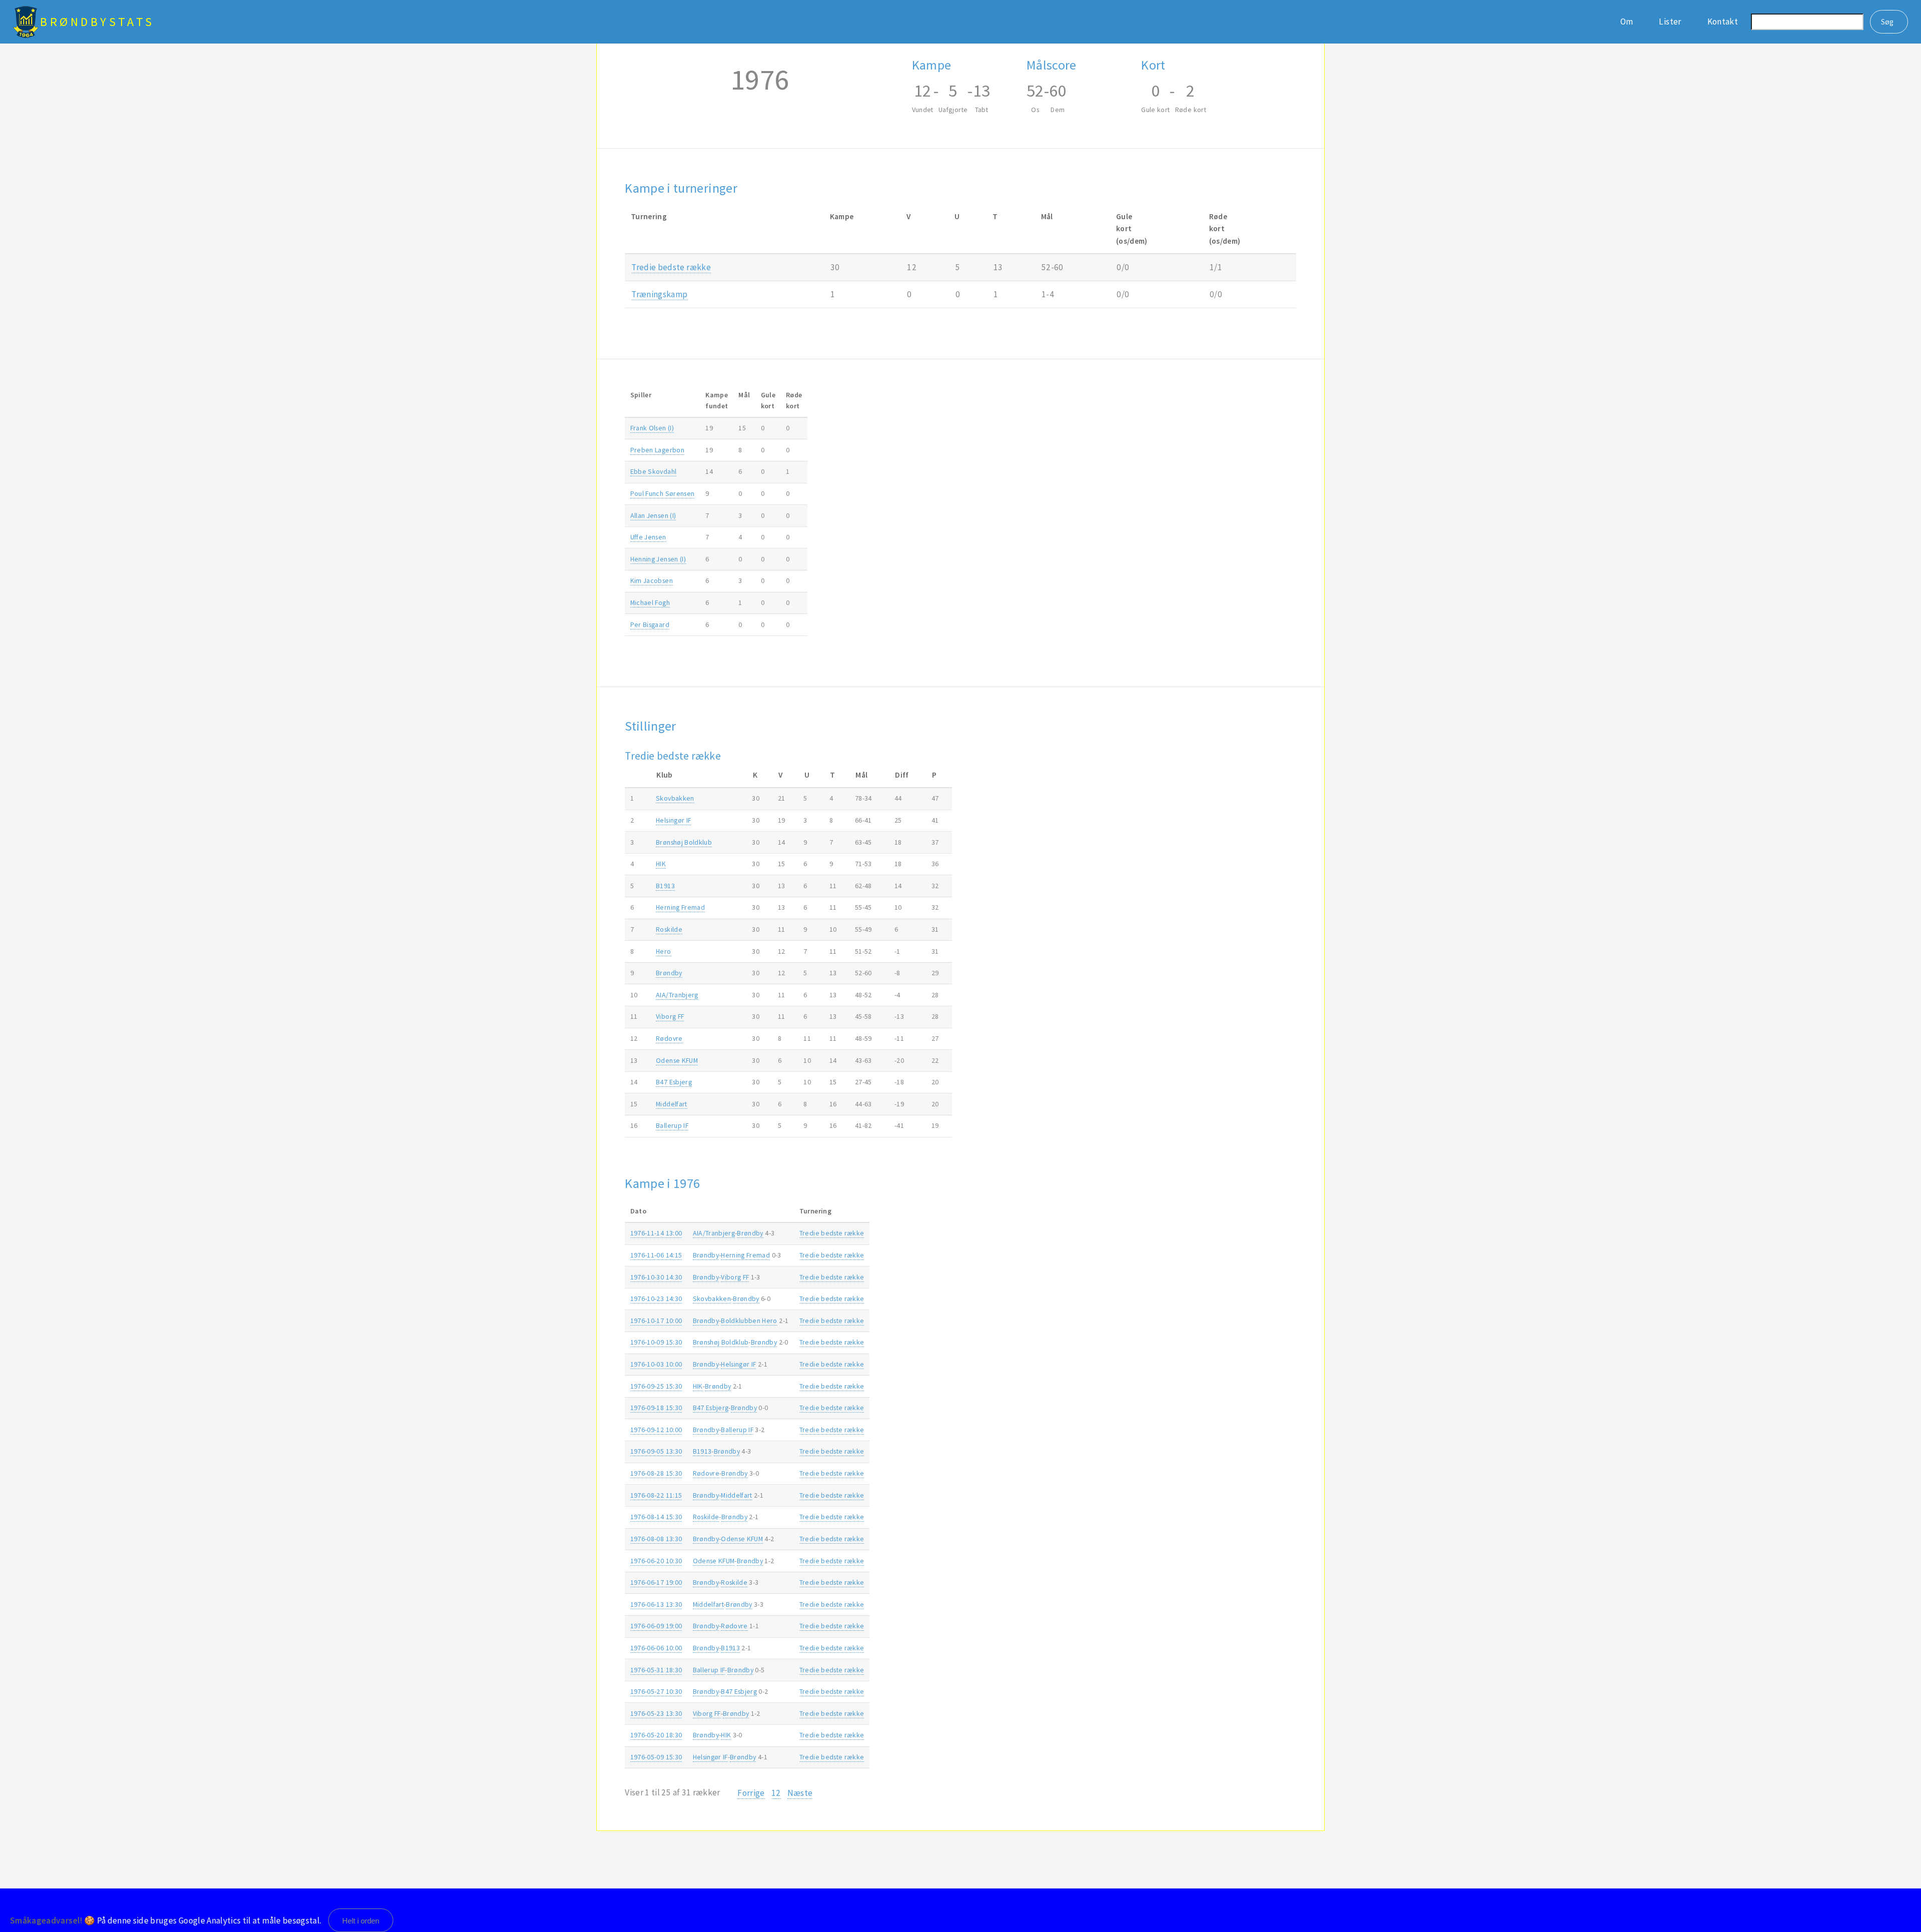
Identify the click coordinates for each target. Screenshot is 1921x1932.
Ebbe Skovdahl (654, 471)
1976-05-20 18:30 (656, 1735)
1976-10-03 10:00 (656, 1364)
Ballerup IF (672, 1125)
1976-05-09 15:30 (656, 1757)
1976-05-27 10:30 (656, 1691)
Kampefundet (717, 400)
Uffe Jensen (648, 537)
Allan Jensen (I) (653, 515)
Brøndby (669, 973)
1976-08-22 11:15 (656, 1495)
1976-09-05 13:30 (656, 1451)
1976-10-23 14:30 (656, 1299)
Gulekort (768, 400)
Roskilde (669, 929)
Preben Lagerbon (657, 450)
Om (1627, 22)
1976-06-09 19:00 (656, 1626)
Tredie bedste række (671, 267)
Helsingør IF (673, 820)
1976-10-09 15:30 (656, 1342)
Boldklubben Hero (749, 1321)
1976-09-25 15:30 (656, 1386)
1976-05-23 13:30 (656, 1713)
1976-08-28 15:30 (656, 1473)
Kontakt (1723, 22)
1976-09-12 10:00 (656, 1430)
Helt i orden (361, 1921)
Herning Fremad (680, 907)
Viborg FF (670, 1016)
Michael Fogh (650, 602)
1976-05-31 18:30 (656, 1670)
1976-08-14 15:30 (656, 1517)
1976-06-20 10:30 (656, 1561)
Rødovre (669, 1038)
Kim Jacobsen (652, 580)
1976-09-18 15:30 (656, 1408)
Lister (1670, 22)
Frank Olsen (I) (652, 428)
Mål (744, 395)
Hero (663, 951)
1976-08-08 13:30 (656, 1539)
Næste (800, 1793)
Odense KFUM (677, 1060)
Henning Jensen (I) (658, 559)
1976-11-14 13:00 (656, 1233)
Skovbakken (675, 798)
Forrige (751, 1793)
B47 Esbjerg (674, 1082)
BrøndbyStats (97, 22)
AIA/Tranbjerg (677, 995)
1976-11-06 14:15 (656, 1255)
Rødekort (794, 400)
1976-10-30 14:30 (656, 1277)
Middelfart (671, 1104)
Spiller (641, 395)
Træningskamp (659, 294)
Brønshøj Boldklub (684, 842)
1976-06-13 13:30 (656, 1604)
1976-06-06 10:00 (656, 1648)
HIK (661, 864)
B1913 (665, 886)
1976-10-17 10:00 (656, 1321)
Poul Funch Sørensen (663, 493)
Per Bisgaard (650, 624)
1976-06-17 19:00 (656, 1582)
